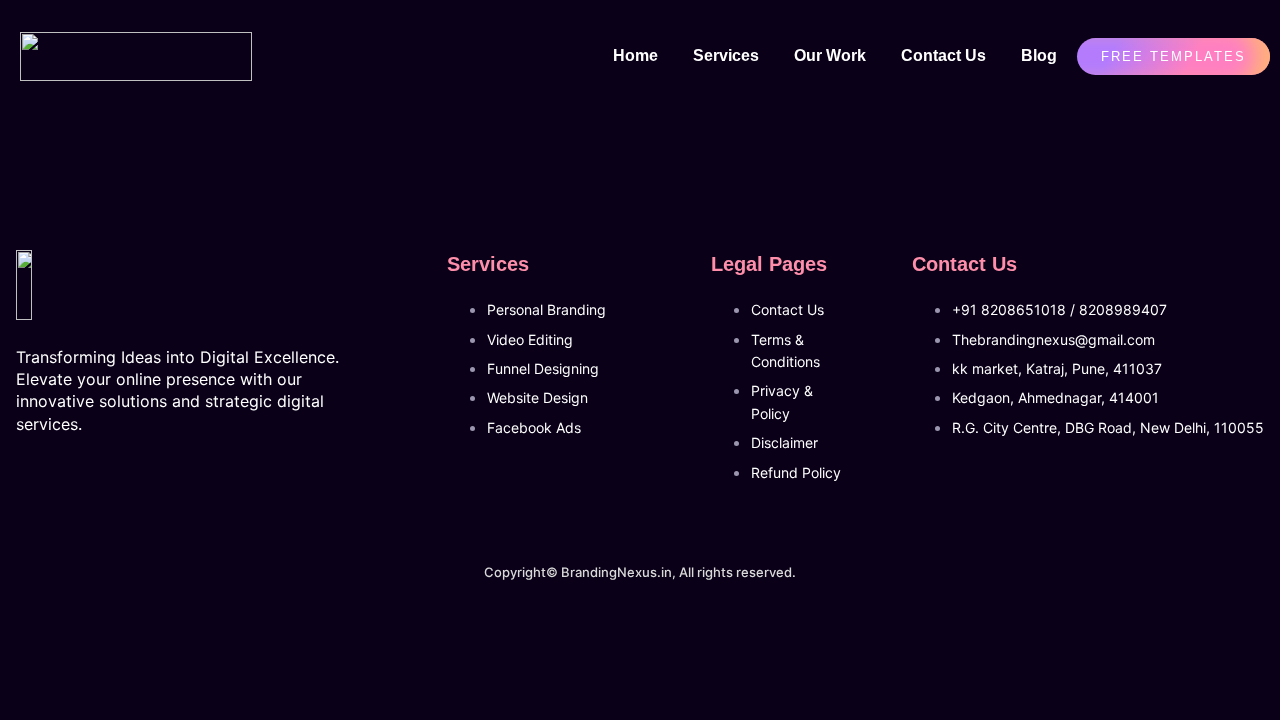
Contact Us (943, 55)
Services (726, 55)
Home (635, 55)
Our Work (830, 55)
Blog (1039, 55)
